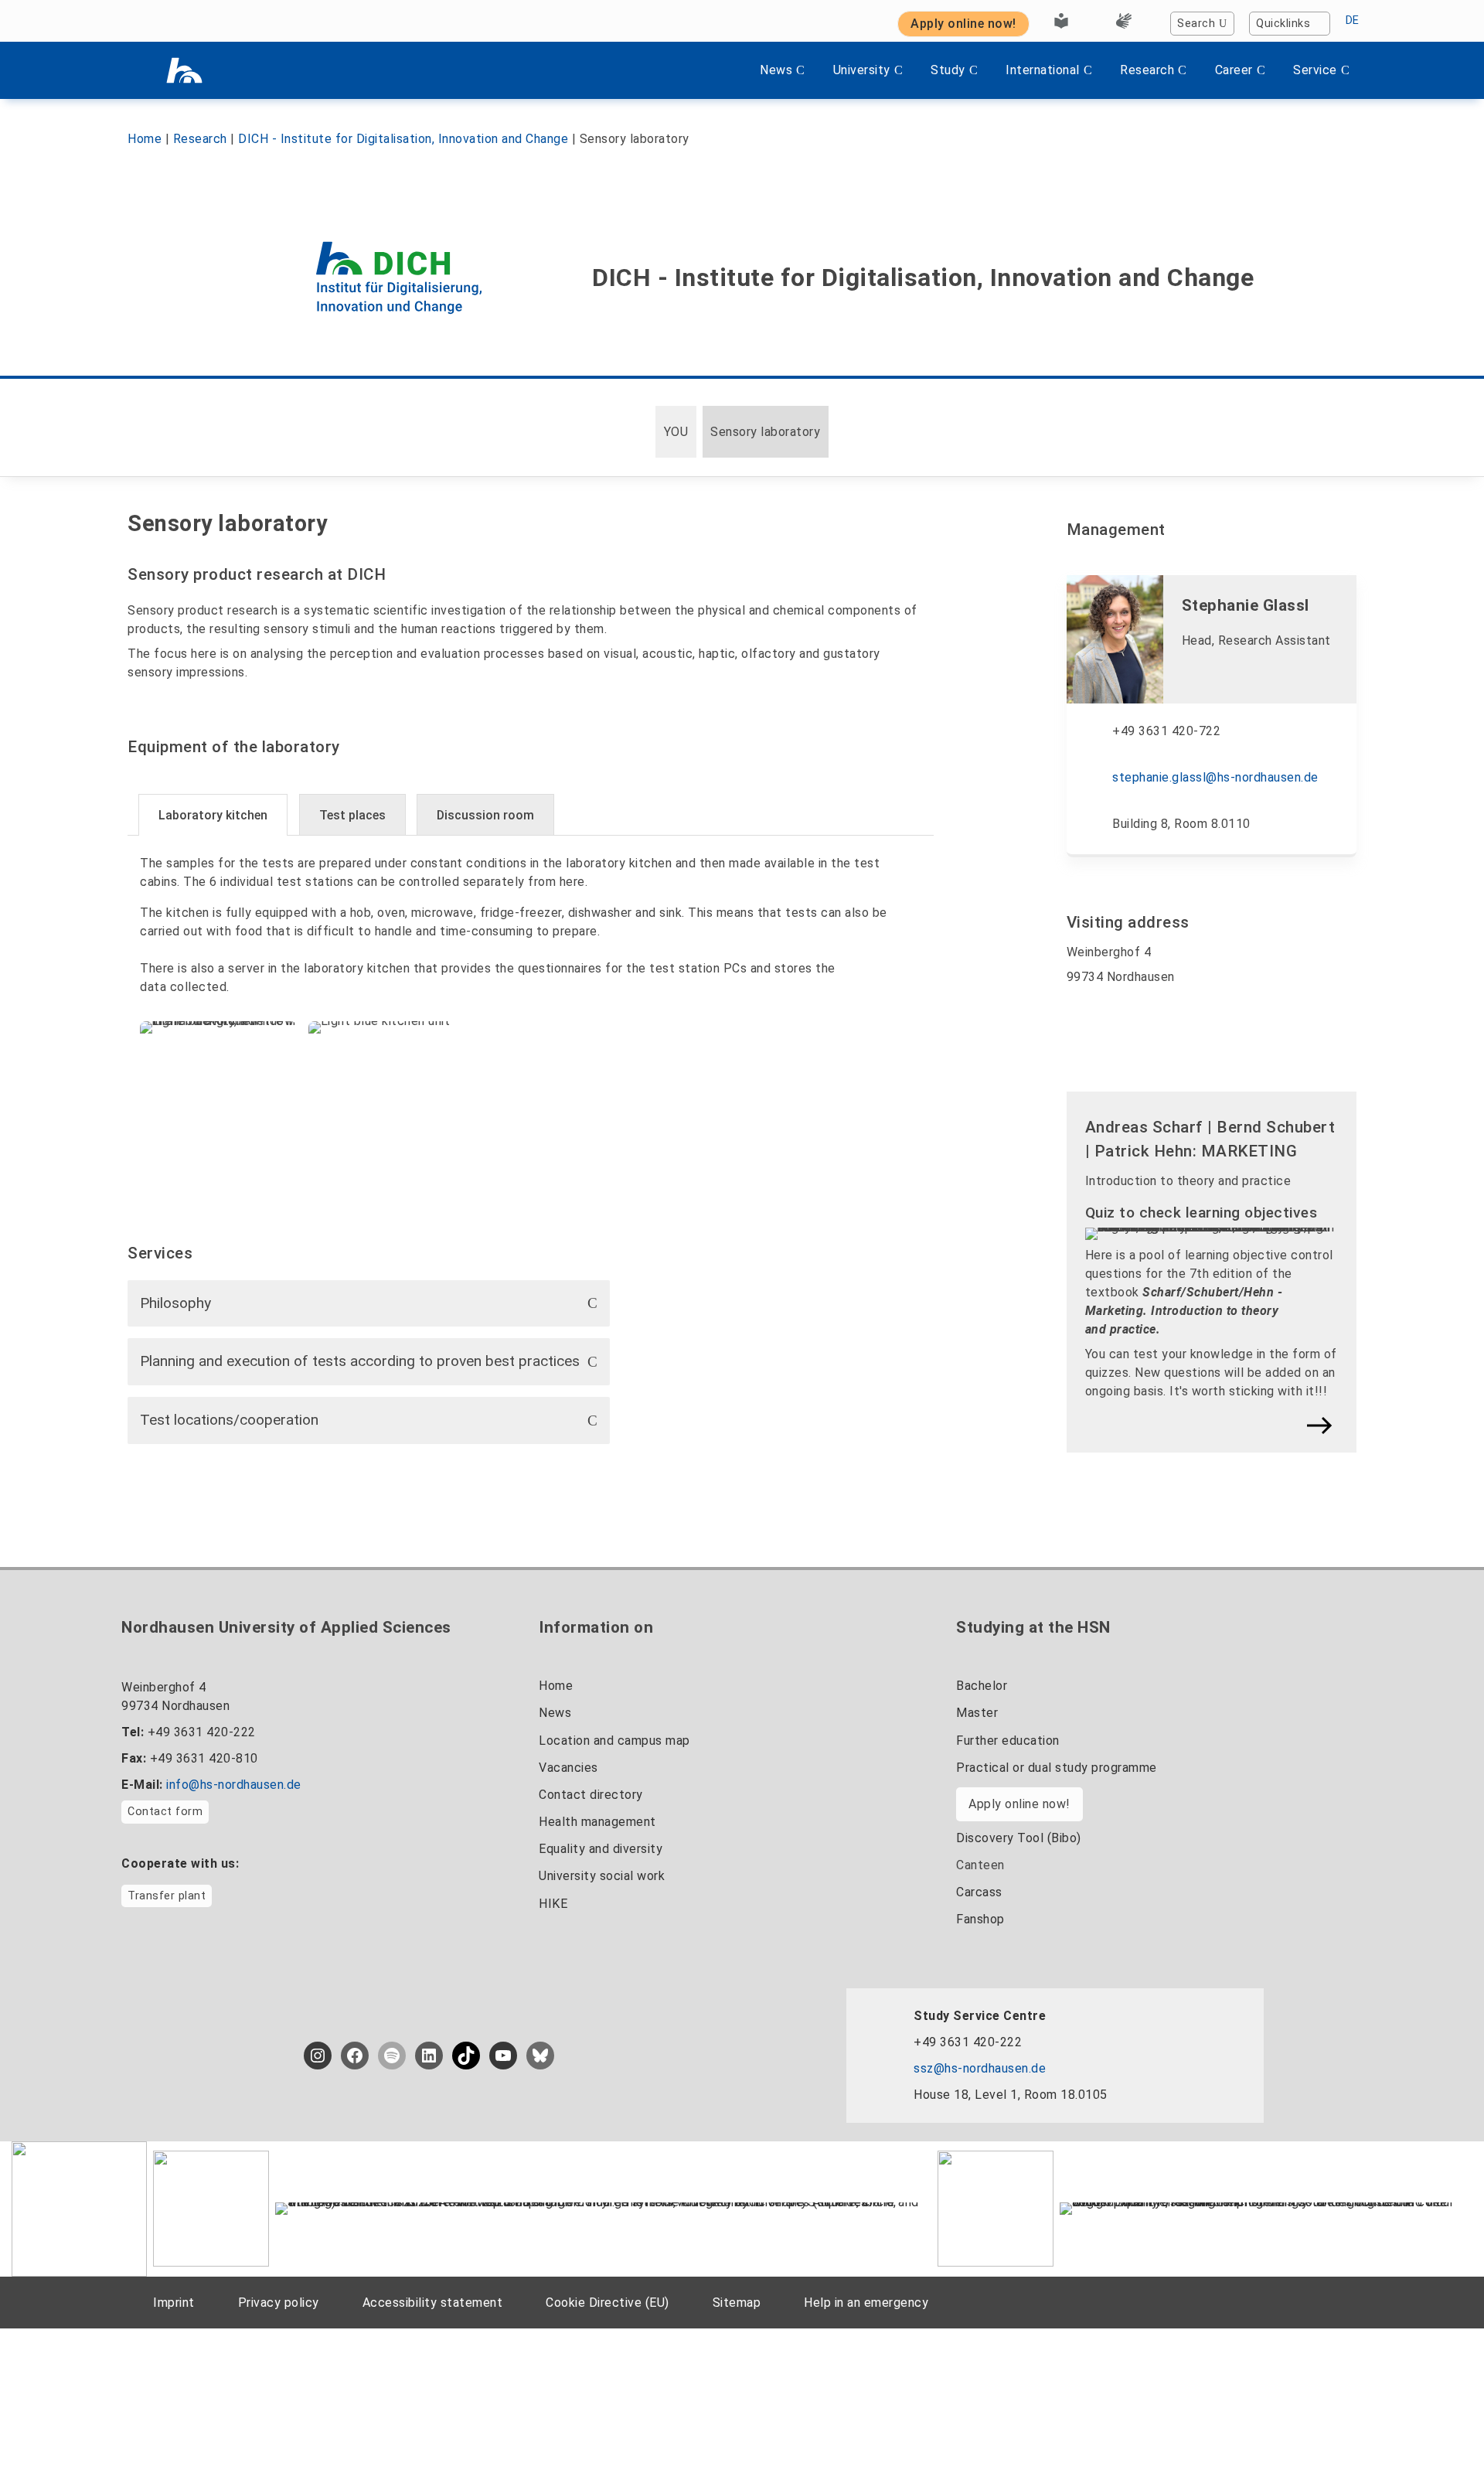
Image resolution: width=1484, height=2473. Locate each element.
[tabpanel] (531, 1003)
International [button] (1043, 70)
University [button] (862, 70)
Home (145, 139)
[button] (369, 1304)
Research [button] (1147, 70)
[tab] (213, 815)
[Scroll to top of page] (1441, 2426)
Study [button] (948, 70)
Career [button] (1234, 70)
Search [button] (1196, 24)
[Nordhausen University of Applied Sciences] (184, 70)
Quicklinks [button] (1283, 24)
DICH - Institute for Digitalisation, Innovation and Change (403, 139)
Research (200, 139)
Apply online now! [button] (963, 24)
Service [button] (1315, 70)
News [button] (776, 70)
